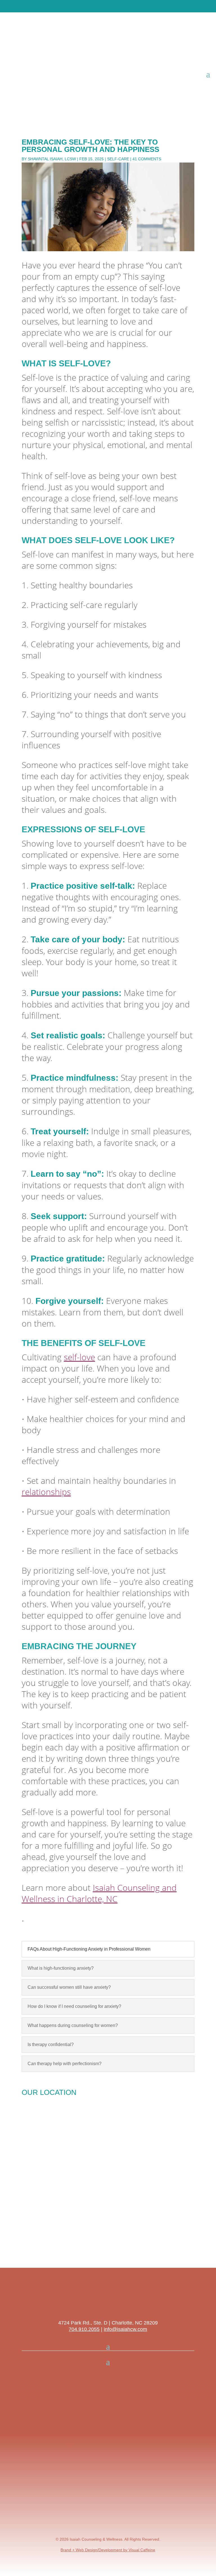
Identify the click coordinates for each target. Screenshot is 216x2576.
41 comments (147, 159)
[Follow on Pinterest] (91, 2305)
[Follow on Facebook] (114, 2305)
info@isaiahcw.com (125, 2329)
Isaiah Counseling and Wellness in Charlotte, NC (99, 1893)
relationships (46, 1492)
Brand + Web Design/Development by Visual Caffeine (108, 2550)
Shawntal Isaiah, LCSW (52, 159)
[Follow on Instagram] (102, 2305)
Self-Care (118, 159)
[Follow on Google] (125, 2305)
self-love (79, 1357)
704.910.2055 (84, 2329)
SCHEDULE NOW (146, 6)
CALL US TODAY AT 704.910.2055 (88, 6)
